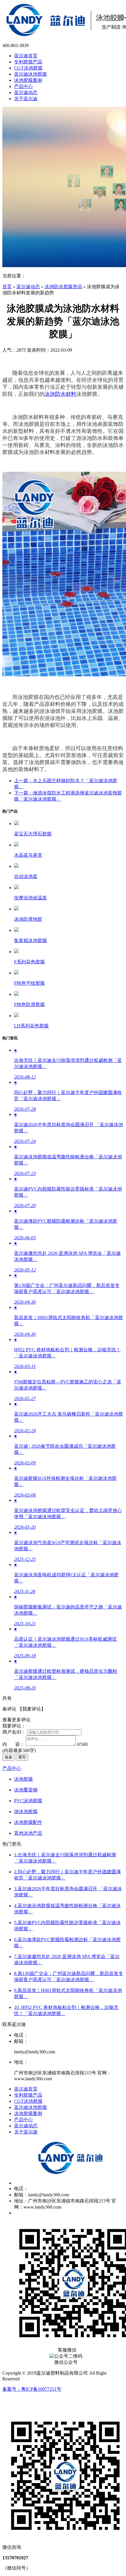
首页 (7, 287)
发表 (8, 1757)
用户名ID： (14, 1732)
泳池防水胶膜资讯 (63, 287)
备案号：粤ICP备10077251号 (32, 2389)
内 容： (13, 1744)
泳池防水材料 (60, 394)
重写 (22, 1757)
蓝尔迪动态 (28, 287)
